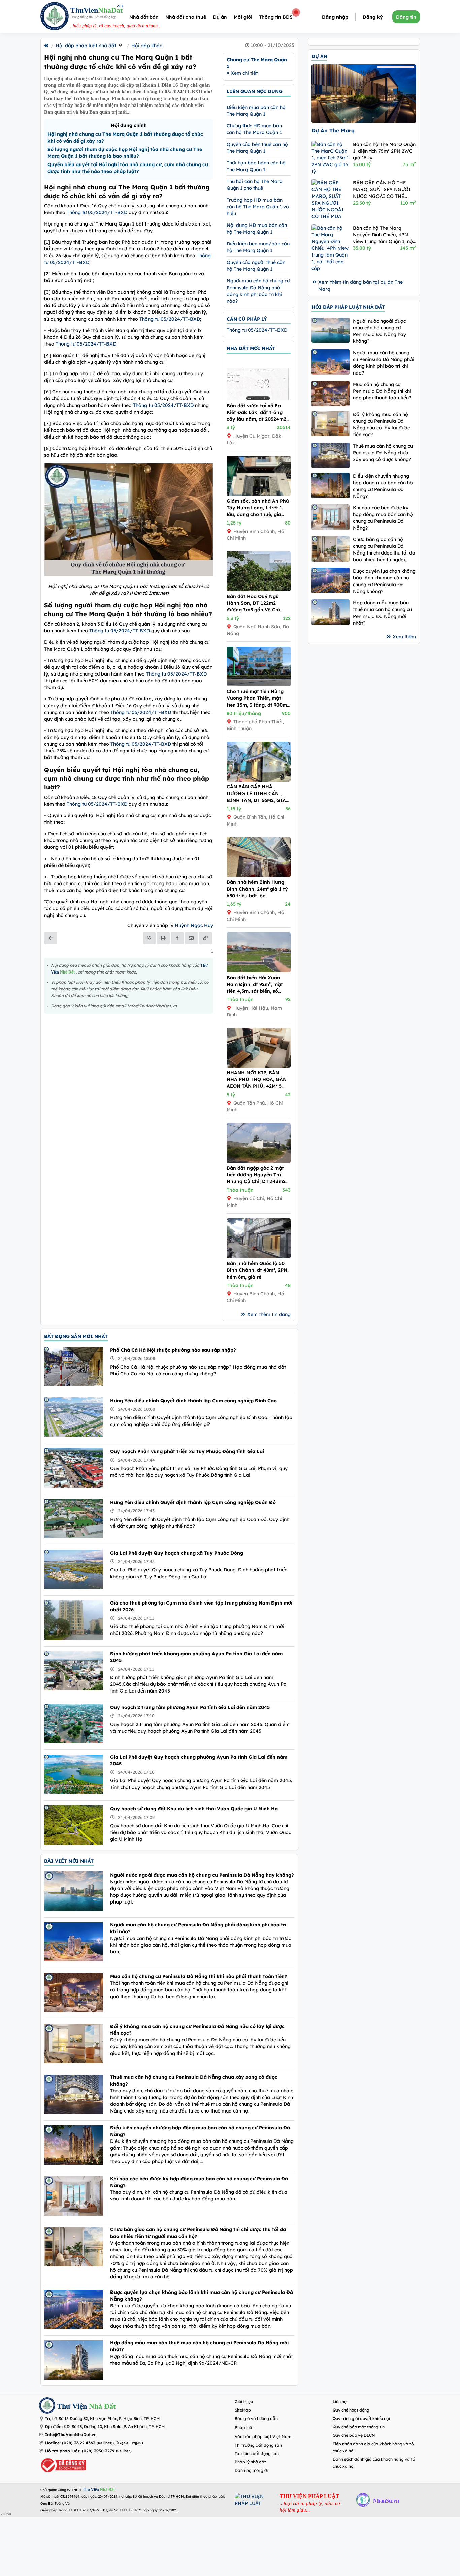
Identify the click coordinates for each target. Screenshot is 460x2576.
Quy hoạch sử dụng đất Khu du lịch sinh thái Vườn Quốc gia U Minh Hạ (194, 1809)
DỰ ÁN (319, 56)
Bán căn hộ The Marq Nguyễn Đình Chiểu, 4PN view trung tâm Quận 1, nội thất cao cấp (384, 235)
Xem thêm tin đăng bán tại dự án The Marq (360, 286)
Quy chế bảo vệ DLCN (354, 2435)
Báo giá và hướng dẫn (256, 2418)
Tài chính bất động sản (257, 2453)
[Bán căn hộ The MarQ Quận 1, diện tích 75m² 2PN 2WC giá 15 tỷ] (331, 158)
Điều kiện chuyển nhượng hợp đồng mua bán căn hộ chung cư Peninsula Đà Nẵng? (200, 2131)
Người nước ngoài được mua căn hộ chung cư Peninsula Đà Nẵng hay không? (202, 1875)
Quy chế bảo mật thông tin (359, 2427)
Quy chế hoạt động (351, 2410)
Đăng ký (373, 17)
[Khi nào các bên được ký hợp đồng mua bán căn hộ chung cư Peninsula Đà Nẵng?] (331, 517)
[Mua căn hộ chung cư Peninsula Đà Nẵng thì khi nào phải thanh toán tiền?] (331, 394)
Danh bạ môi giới (251, 2470)
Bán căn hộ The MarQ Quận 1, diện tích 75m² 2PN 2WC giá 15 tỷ (384, 151)
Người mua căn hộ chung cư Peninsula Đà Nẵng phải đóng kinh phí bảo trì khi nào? (198, 1928)
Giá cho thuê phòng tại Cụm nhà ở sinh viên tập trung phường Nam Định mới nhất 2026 (201, 1606)
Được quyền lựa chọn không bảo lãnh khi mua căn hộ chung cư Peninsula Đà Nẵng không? (202, 2296)
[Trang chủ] (46, 46)
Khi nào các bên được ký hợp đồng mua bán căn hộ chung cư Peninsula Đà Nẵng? (199, 2182)
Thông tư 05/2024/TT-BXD (97, 212)
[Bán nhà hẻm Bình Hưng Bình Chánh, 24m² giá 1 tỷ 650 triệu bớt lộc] (259, 875)
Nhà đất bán (144, 17)
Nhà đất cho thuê (186, 17)
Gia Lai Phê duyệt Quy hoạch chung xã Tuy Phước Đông (177, 1553)
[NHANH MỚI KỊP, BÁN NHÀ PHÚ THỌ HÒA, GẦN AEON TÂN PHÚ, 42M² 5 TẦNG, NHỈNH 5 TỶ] (259, 1066)
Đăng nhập (335, 17)
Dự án (220, 17)
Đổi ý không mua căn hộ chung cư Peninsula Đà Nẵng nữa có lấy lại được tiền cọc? (197, 2030)
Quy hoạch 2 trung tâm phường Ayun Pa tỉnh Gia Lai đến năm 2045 (190, 1707)
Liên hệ (340, 2402)
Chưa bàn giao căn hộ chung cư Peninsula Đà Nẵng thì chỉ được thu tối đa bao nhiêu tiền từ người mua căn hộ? (198, 2233)
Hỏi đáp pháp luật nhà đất (86, 46)
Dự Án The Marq (333, 131)
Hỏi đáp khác (147, 46)
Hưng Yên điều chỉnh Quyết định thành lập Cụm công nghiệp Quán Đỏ (193, 1502)
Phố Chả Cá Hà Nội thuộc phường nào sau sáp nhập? (173, 1350)
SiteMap (243, 2410)
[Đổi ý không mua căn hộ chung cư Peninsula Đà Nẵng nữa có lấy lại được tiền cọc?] (331, 424)
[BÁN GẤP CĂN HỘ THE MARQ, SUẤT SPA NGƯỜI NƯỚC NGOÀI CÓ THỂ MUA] (331, 200)
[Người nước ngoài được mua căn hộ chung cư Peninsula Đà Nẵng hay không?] (331, 330)
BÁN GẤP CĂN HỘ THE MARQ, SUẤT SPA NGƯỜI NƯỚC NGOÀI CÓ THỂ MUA (382, 190)
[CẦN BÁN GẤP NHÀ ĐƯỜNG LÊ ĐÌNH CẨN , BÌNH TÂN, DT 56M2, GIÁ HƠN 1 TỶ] (259, 780)
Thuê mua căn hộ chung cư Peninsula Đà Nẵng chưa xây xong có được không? (194, 2080)
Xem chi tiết (243, 73)
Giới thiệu (244, 2402)
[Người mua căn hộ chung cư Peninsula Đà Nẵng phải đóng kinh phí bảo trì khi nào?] (331, 362)
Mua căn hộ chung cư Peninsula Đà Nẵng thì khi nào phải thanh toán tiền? (199, 1976)
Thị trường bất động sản (258, 2445)
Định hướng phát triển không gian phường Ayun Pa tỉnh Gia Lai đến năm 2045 (196, 1657)
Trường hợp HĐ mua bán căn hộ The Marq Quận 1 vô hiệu (258, 207)
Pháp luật (244, 2428)
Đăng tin (406, 17)
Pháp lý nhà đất (250, 2462)
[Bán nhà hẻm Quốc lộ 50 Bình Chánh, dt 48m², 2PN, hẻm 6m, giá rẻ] (259, 1257)
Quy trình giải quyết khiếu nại (361, 2418)
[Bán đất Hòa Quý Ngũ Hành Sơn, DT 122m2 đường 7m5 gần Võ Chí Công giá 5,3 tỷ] (259, 590)
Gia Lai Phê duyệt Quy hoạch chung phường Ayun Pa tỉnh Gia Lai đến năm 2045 (199, 1760)
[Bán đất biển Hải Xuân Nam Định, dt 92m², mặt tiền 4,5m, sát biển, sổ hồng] (259, 971)
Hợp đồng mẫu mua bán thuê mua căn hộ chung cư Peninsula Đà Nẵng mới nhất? (199, 2346)
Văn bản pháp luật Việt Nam (263, 2437)
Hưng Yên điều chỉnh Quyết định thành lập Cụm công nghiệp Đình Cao (193, 1401)
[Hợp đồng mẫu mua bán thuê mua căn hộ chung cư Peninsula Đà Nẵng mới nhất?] (331, 612)
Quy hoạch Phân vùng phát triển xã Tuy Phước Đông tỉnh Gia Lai (187, 1451)
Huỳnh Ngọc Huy (194, 925)
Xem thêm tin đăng (269, 1314)
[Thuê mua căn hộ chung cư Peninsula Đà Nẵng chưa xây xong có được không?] (331, 455)
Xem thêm (404, 637)
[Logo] (55, 17)
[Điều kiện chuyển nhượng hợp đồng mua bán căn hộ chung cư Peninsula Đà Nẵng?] (331, 485)
